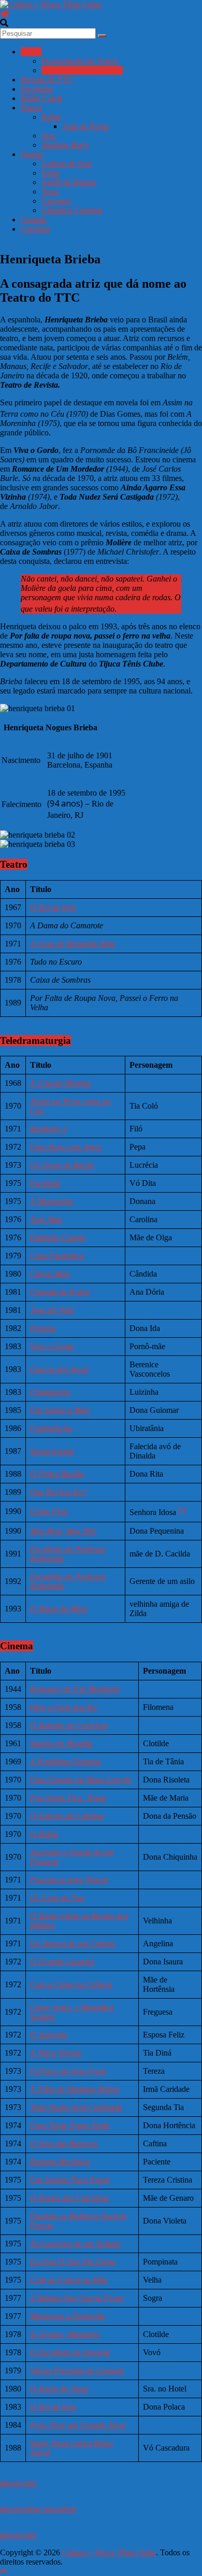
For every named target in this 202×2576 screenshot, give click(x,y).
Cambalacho (51, 1428)
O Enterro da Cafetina (67, 1816)
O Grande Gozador (62, 1962)
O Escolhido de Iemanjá (70, 2352)
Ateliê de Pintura (69, 182)
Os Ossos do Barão (62, 1165)
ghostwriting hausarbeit (38, 2509)
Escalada (45, 1183)
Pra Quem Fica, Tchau (68, 1798)
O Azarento (49, 2035)
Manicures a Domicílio (68, 2316)
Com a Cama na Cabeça (71, 1984)
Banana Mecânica (60, 2162)
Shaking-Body (65, 145)
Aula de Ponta (85, 126)
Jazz (48, 136)
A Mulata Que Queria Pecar (77, 2298)
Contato (34, 220)
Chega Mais (50, 1274)
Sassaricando (52, 1451)
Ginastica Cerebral (72, 210)
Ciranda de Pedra (60, 1292)
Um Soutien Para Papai (70, 2180)
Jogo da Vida (52, 1310)
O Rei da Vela (53, 907)
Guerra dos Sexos (59, 1369)
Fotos (51, 173)
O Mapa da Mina (59, 1609)
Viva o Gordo (52, 1346)
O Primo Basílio (57, 1474)
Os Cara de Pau (57, 1898)
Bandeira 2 (48, 1129)
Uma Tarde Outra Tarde (70, 2125)
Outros (32, 154)
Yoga (50, 192)
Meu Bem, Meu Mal (63, 1531)
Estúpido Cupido (58, 1237)
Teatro (31, 52)
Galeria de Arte (66, 164)
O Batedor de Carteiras (69, 1725)
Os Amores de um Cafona (73, 1943)
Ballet (51, 117)
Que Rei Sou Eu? (59, 1492)
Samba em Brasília (61, 1743)
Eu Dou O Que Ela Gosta (73, 2262)
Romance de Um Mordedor (75, 1689)
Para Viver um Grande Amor (78, 2425)
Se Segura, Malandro (65, 2334)
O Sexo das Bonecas (64, 2143)
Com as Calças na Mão (69, 2280)
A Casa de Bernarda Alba (73, 944)
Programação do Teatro (80, 61)
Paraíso (43, 1328)
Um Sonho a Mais (60, 1410)
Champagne (50, 1392)
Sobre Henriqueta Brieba (82, 70)
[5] (182, 1510)
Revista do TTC (47, 80)
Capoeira (56, 201)
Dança (31, 108)
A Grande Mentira (60, 1083)
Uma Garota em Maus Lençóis (81, 1780)
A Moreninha (52, 1201)
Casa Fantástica (57, 1256)
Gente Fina (49, 1511)
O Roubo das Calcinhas (69, 2198)
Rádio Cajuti (41, 98)
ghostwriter (18, 2483)
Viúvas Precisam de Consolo (77, 2370)
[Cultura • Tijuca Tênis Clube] (5, 14)
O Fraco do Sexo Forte (68, 2071)
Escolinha (37, 89)
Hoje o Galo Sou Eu (63, 1707)
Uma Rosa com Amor (66, 1147)
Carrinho (35, 229)
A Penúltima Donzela (65, 1761)
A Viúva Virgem (56, 2053)
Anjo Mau (46, 1219)
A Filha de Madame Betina (75, 2089)
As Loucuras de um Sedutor (76, 2244)
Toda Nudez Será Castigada (76, 2107)
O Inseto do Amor (60, 2389)
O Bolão (44, 1834)
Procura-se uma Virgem (69, 1880)
